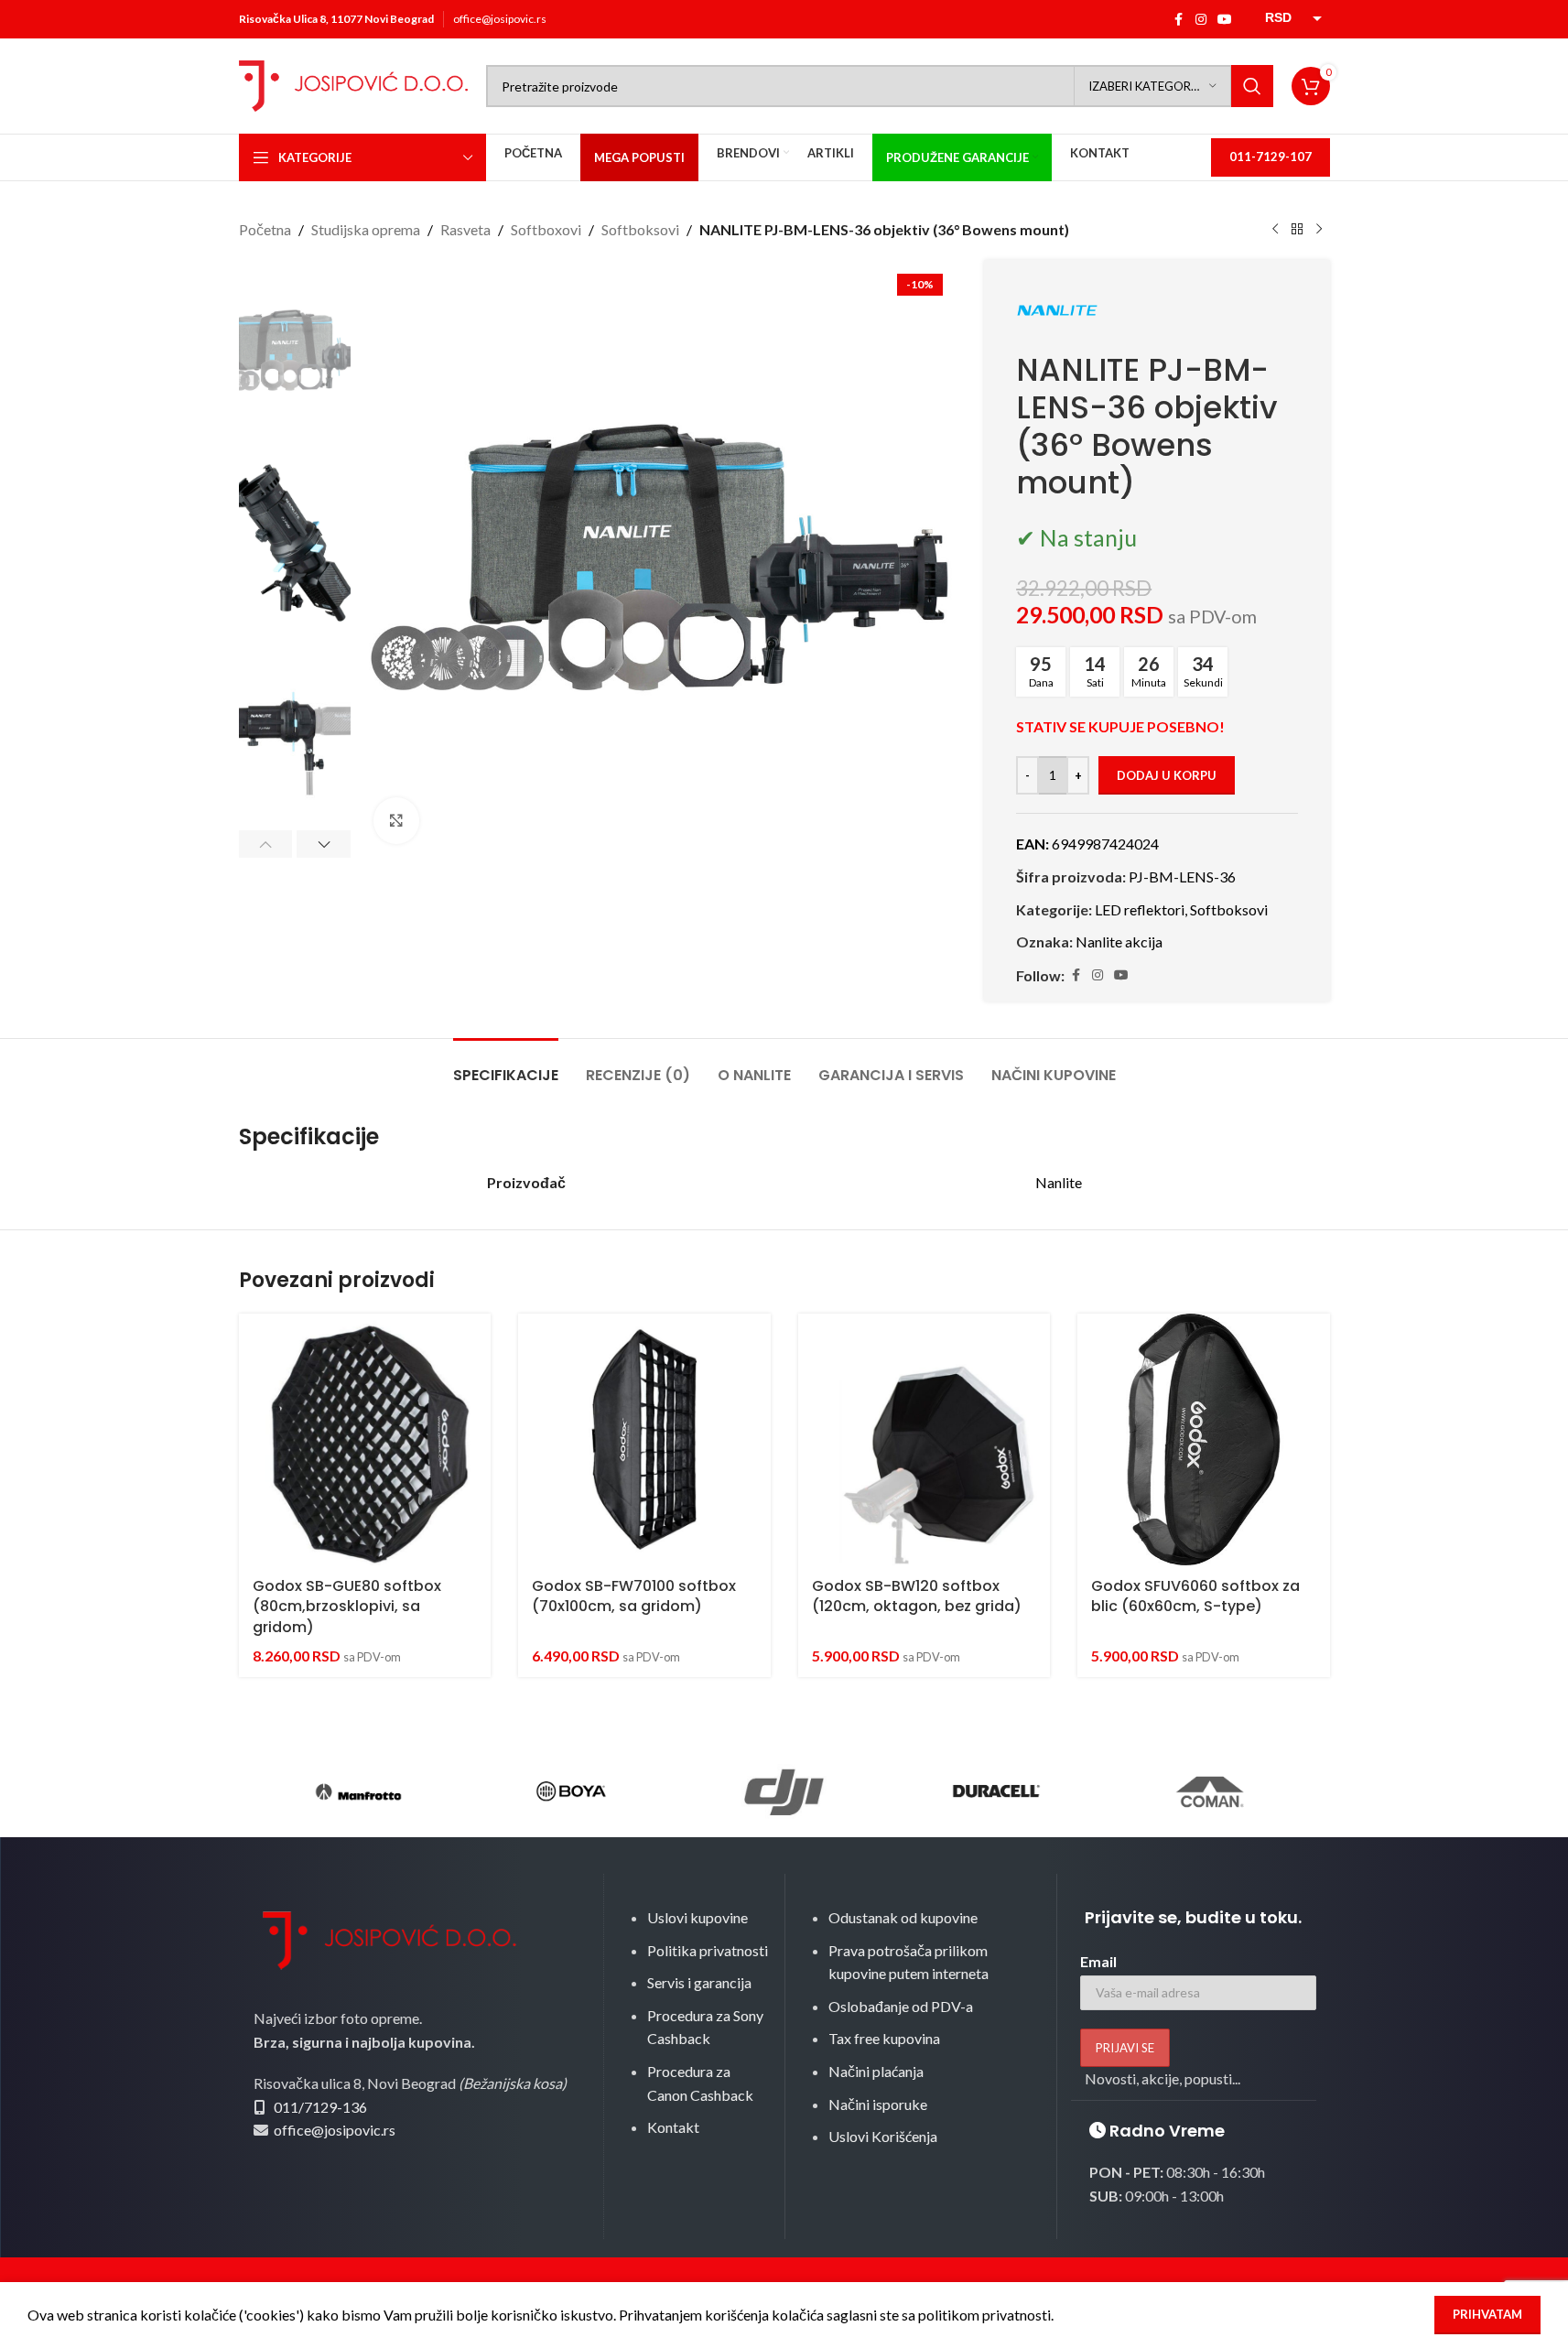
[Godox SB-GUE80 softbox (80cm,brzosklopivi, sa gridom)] (365, 1440)
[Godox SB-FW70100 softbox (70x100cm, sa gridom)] (644, 1440)
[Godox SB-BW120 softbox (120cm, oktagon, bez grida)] (925, 1440)
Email (1098, 1961)
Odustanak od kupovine (903, 1917)
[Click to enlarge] (396, 820)
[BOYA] (571, 1791)
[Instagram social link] (1201, 20)
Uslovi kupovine (697, 1917)
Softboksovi (640, 229)
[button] (266, 844)
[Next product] (1319, 230)
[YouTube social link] (1225, 20)
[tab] (506, 1066)
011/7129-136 (320, 2107)
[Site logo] (353, 84)
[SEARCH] (1252, 86)
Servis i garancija (699, 1982)
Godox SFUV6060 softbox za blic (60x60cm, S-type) (1195, 1596)
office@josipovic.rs (500, 19)
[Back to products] (1297, 230)
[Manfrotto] (359, 1791)
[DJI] (784, 1791)
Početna (265, 229)
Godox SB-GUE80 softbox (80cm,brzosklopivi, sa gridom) (347, 1607)
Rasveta (465, 229)
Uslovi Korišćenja (883, 2136)
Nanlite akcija (1119, 941)
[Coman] (1209, 1791)
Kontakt (673, 2127)
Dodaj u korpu (1167, 775)
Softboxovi (546, 229)
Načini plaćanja (876, 2071)
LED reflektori (1140, 909)
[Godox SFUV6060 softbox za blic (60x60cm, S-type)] (1204, 1440)
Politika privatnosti (708, 1950)
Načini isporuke (878, 2104)
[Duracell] (997, 1791)
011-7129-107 (1271, 157)
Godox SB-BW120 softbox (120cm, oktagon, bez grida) (917, 1596)
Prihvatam (1487, 2314)
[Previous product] (1275, 230)
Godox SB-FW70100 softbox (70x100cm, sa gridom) (634, 1596)
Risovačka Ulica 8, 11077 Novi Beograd (336, 19)
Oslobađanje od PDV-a (901, 2006)
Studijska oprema (366, 229)
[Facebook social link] (1179, 20)
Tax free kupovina (884, 2038)
